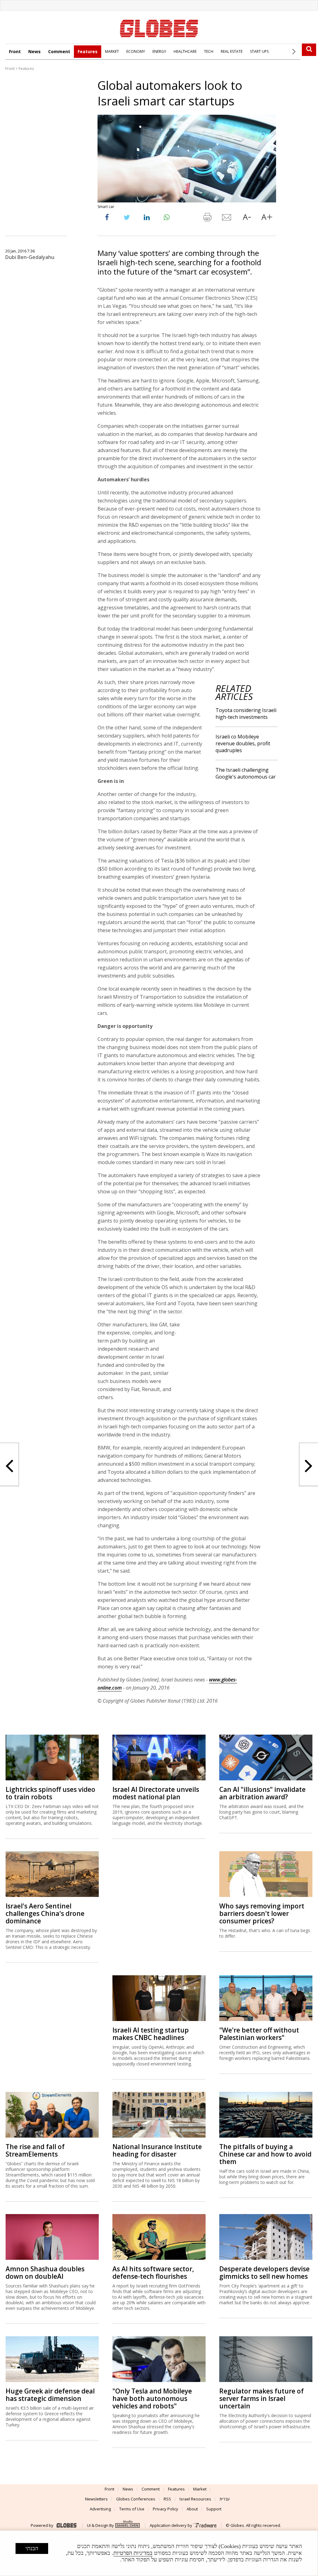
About (192, 2468)
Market (200, 2449)
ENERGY (159, 51)
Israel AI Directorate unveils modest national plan (156, 1753)
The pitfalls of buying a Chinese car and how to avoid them (265, 2114)
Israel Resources (195, 2458)
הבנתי (32, 2548)
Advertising (100, 2468)
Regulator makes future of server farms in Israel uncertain (261, 2358)
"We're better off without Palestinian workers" (259, 1993)
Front (15, 51)
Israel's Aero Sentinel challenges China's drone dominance (45, 1873)
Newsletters (96, 2458)
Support (214, 2468)
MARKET (112, 51)
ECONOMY (136, 51)
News (34, 51)
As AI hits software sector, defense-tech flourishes (153, 2232)
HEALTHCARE (185, 51)
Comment (59, 51)
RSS (167, 2458)
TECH (209, 51)
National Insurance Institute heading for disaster (157, 2110)
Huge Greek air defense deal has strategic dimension (50, 2354)
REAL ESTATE (232, 51)
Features (88, 51)
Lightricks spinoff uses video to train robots (50, 1753)
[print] (207, 219)
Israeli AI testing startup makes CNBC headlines (151, 1993)
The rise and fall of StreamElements (35, 2110)
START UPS (259, 51)
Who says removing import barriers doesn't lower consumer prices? (262, 1873)
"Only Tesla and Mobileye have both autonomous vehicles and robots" (152, 2358)
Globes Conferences (136, 2458)
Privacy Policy (166, 2468)
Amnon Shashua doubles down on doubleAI (45, 2232)
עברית (225, 2458)
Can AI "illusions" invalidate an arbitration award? (262, 1753)
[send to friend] (227, 219)
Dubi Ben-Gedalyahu (30, 257)
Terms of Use (132, 2468)
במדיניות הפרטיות (133, 2553)
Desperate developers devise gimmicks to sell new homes (264, 2232)
